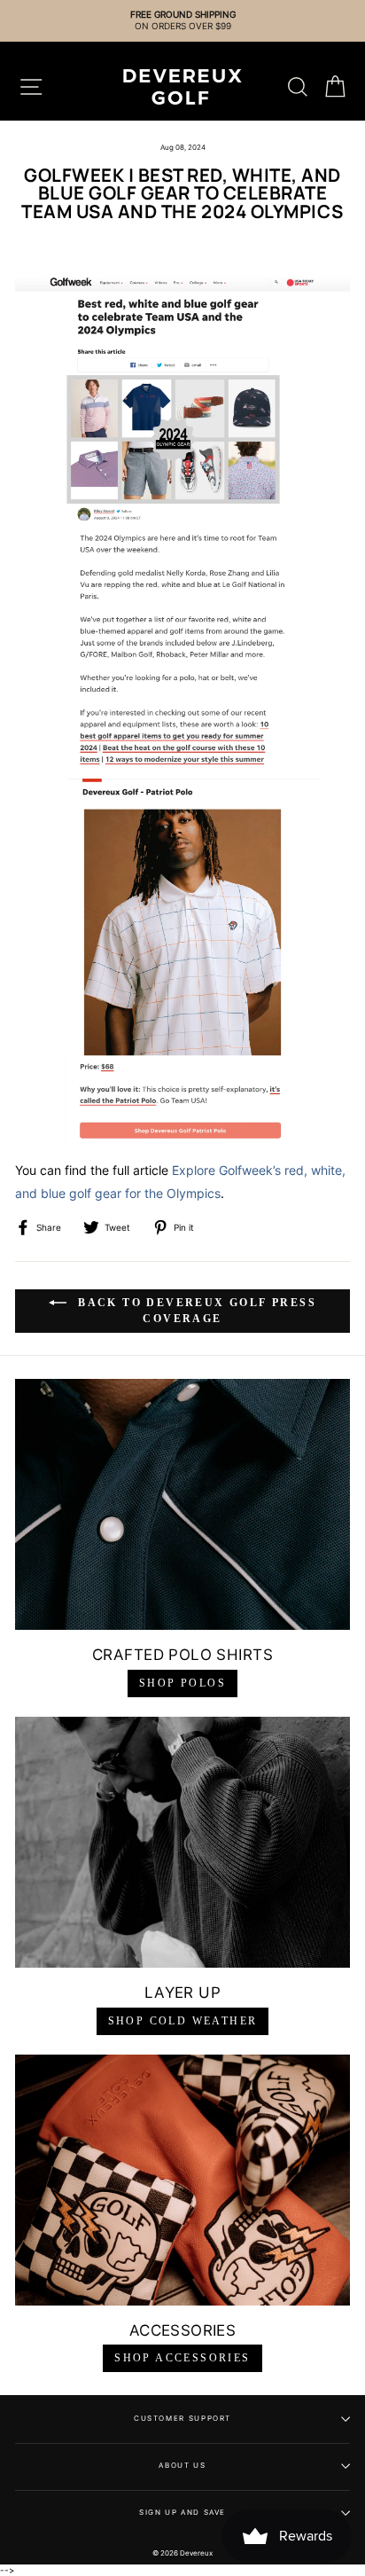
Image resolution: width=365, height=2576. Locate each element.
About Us (182, 2465)
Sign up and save (182, 2512)
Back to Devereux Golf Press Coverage (195, 1311)
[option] (182, 21)
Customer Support (182, 2418)
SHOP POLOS (182, 1683)
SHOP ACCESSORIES (182, 2358)
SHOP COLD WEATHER (183, 2021)
